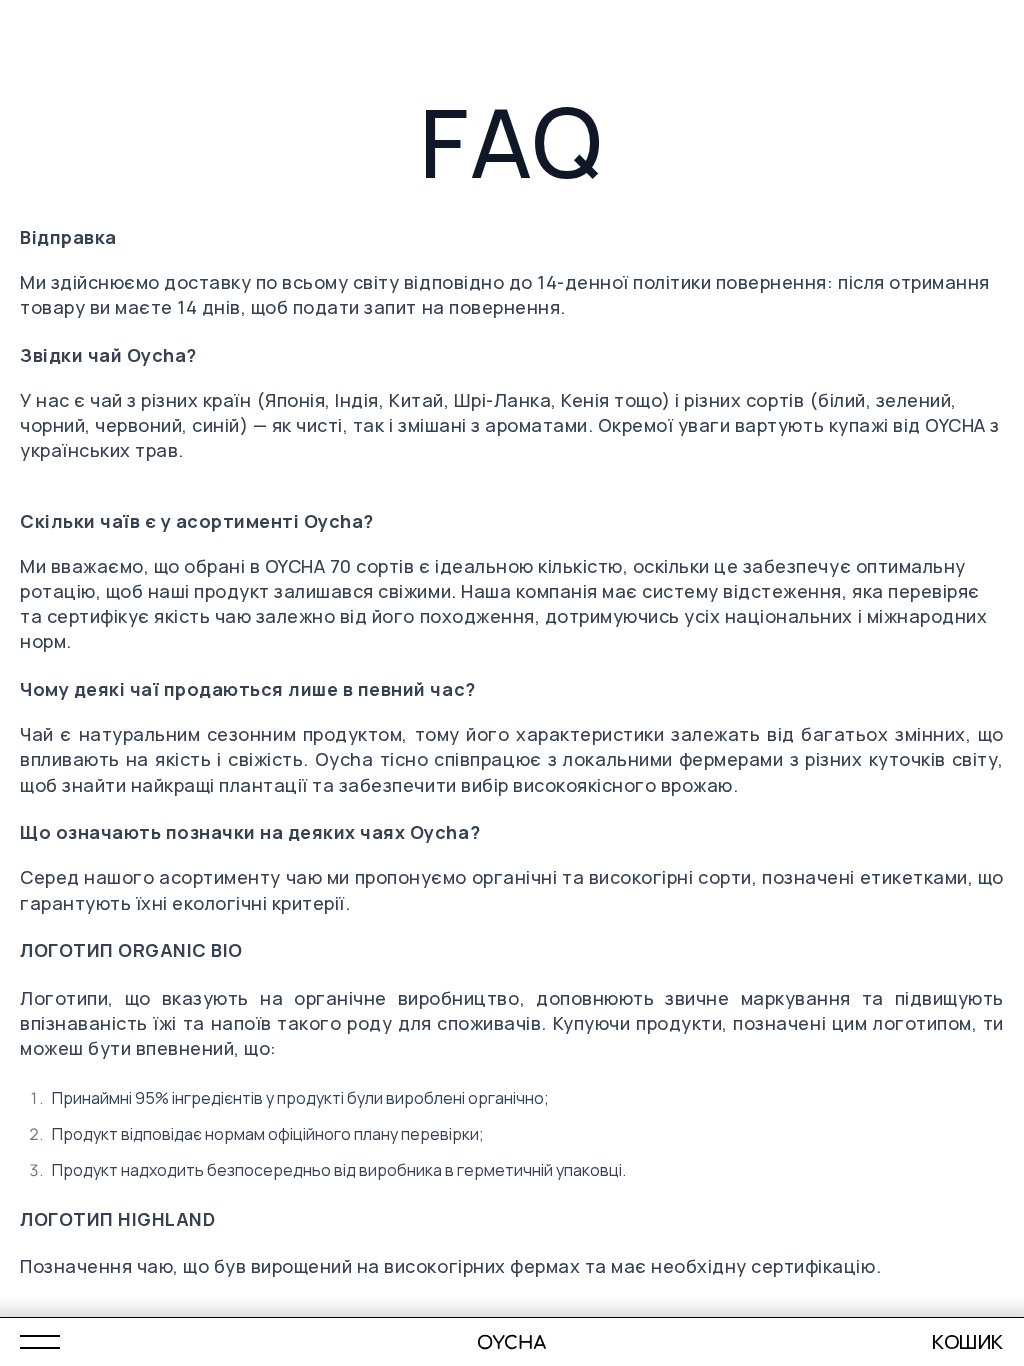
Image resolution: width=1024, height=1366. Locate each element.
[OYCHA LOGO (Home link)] (512, 1342)
